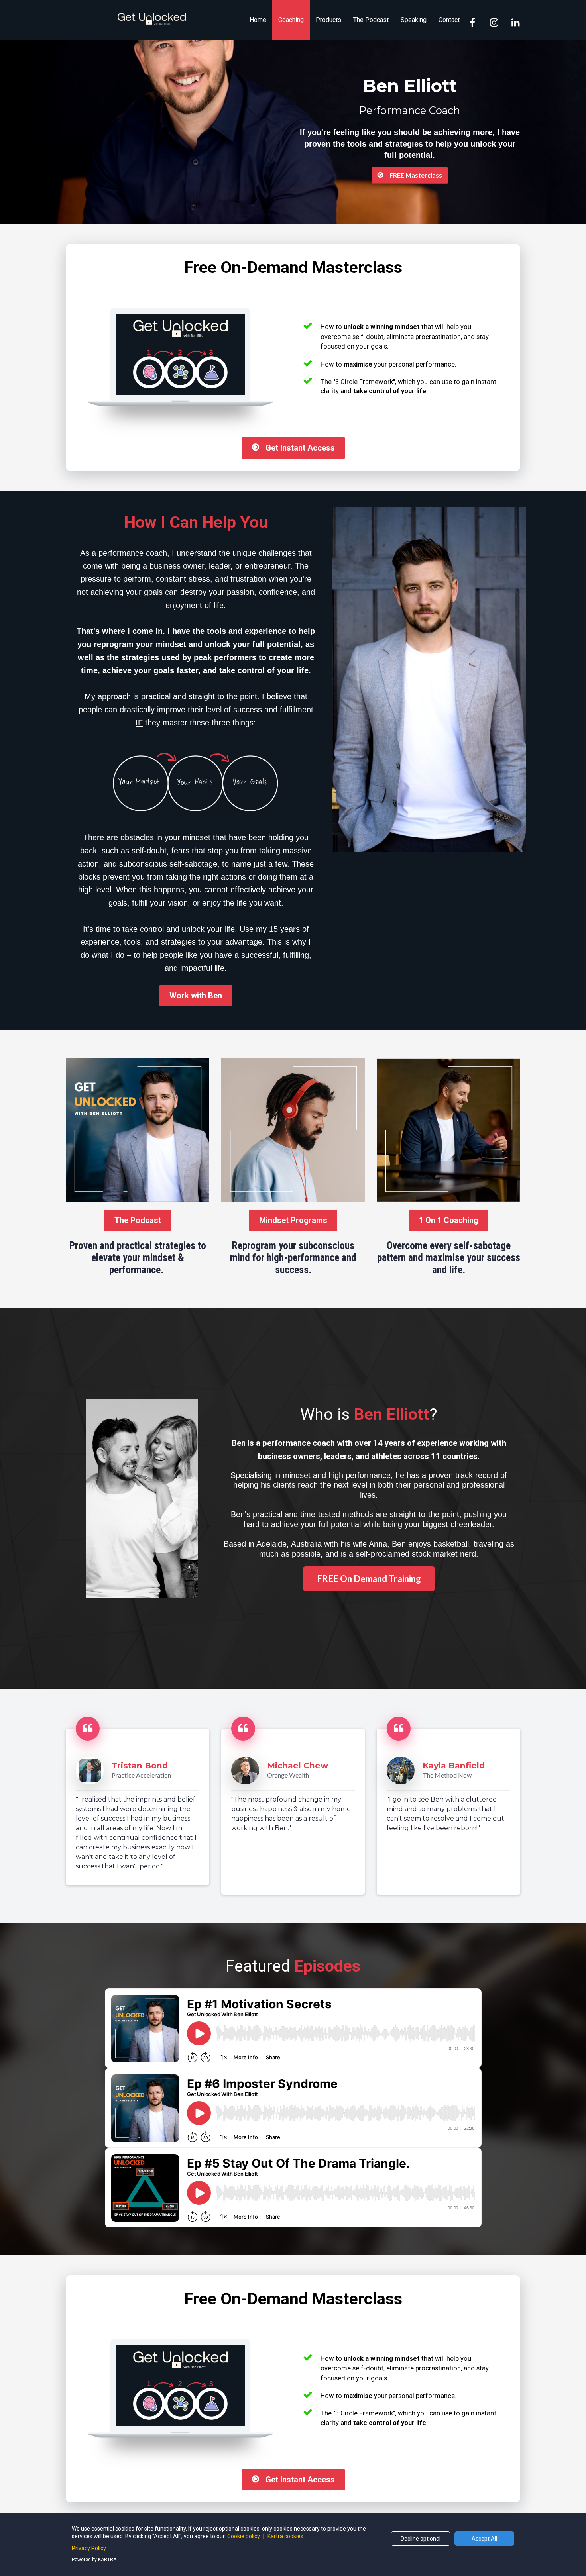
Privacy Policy (89, 2548)
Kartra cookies (285, 2536)
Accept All (484, 2539)
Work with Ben (196, 996)
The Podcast (371, 20)
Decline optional (421, 2539)
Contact (449, 20)
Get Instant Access (300, 448)
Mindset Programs (293, 1220)
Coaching (291, 20)
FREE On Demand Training (369, 1579)
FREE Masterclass (416, 175)
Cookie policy (244, 2536)
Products (328, 20)
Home (258, 20)
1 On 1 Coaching (449, 1220)
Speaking (414, 20)
